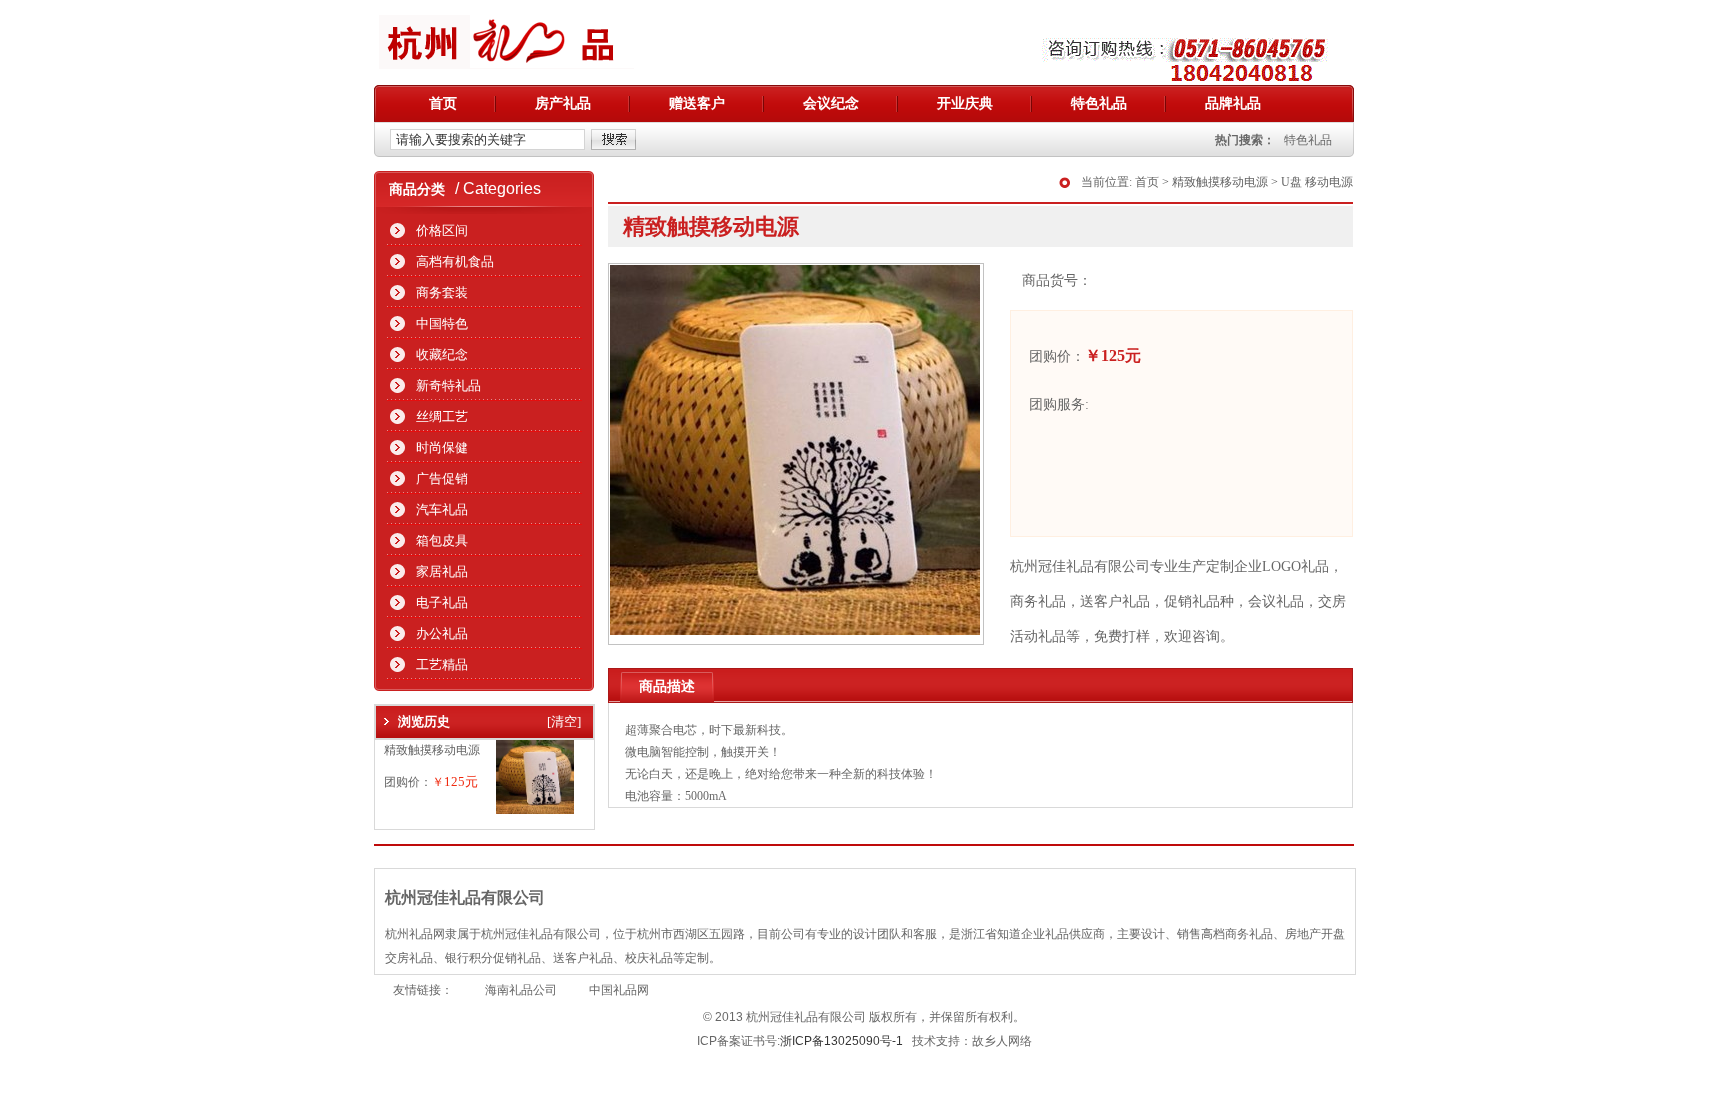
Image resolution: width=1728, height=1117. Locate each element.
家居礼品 (442, 571)
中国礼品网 (619, 990)
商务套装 (442, 292)
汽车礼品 (442, 509)
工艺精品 (442, 664)
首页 (443, 103)
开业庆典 (965, 103)
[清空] (564, 721)
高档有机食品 (455, 261)
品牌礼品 (1233, 103)
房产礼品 (563, 103)
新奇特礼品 (448, 385)
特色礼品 (1099, 103)
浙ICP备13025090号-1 (841, 1041)
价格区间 (442, 230)
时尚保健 (442, 447)
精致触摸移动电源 (432, 750)
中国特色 (442, 323)
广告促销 (442, 478)
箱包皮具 (442, 540)
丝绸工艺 (442, 416)
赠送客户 (697, 103)
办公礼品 (442, 633)
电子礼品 (442, 602)
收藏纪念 (442, 354)
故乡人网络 (1002, 1041)
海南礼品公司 (521, 990)
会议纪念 (831, 103)
